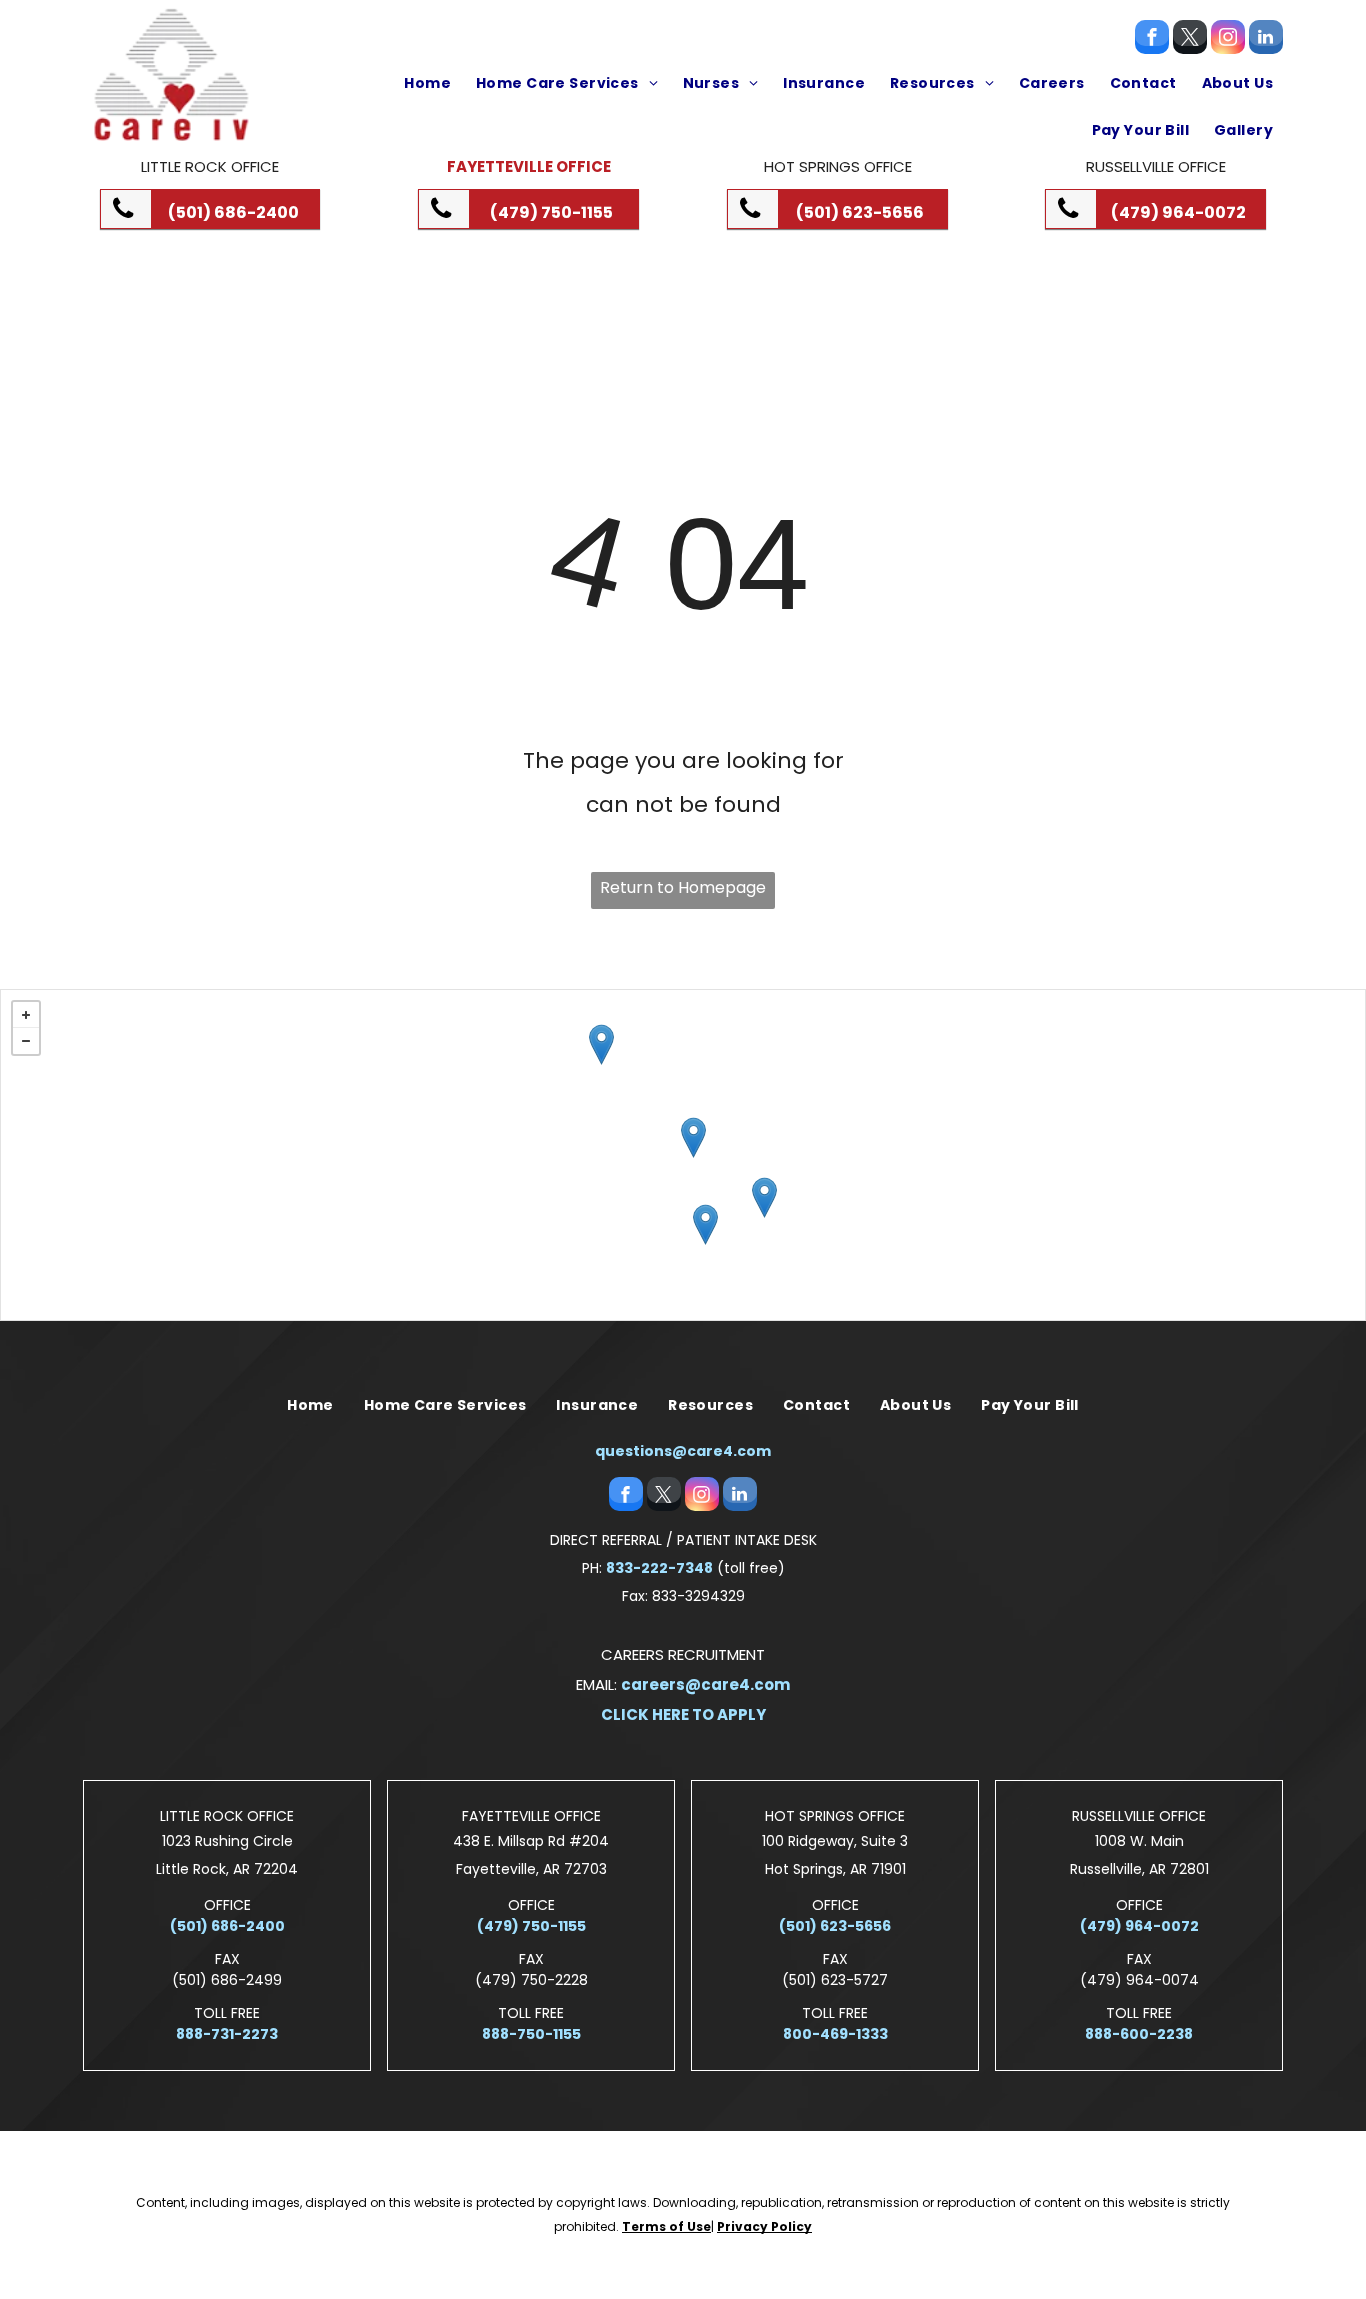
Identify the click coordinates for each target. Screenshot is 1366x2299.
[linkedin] (1266, 39)
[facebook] (1152, 39)
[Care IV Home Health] (764, 1197)
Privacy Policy (764, 2226)
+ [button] (26, 1015)
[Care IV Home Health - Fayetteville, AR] (601, 1044)
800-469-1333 (835, 2034)
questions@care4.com (683, 1451)
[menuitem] (425, 83)
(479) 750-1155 (531, 1926)
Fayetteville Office (529, 166)
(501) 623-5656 (835, 1926)
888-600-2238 (1139, 2034)
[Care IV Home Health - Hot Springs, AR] (705, 1224)
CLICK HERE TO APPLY (683, 1714)
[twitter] (1190, 39)
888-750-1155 (531, 2034)
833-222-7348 (659, 1568)
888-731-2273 (227, 2034)
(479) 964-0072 (1139, 1926)
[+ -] (683, 1155)
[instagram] (1228, 39)
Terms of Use (666, 2226)
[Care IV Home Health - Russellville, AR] (693, 1137)
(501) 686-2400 (227, 1926)
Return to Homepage (683, 887)
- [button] (26, 1041)
